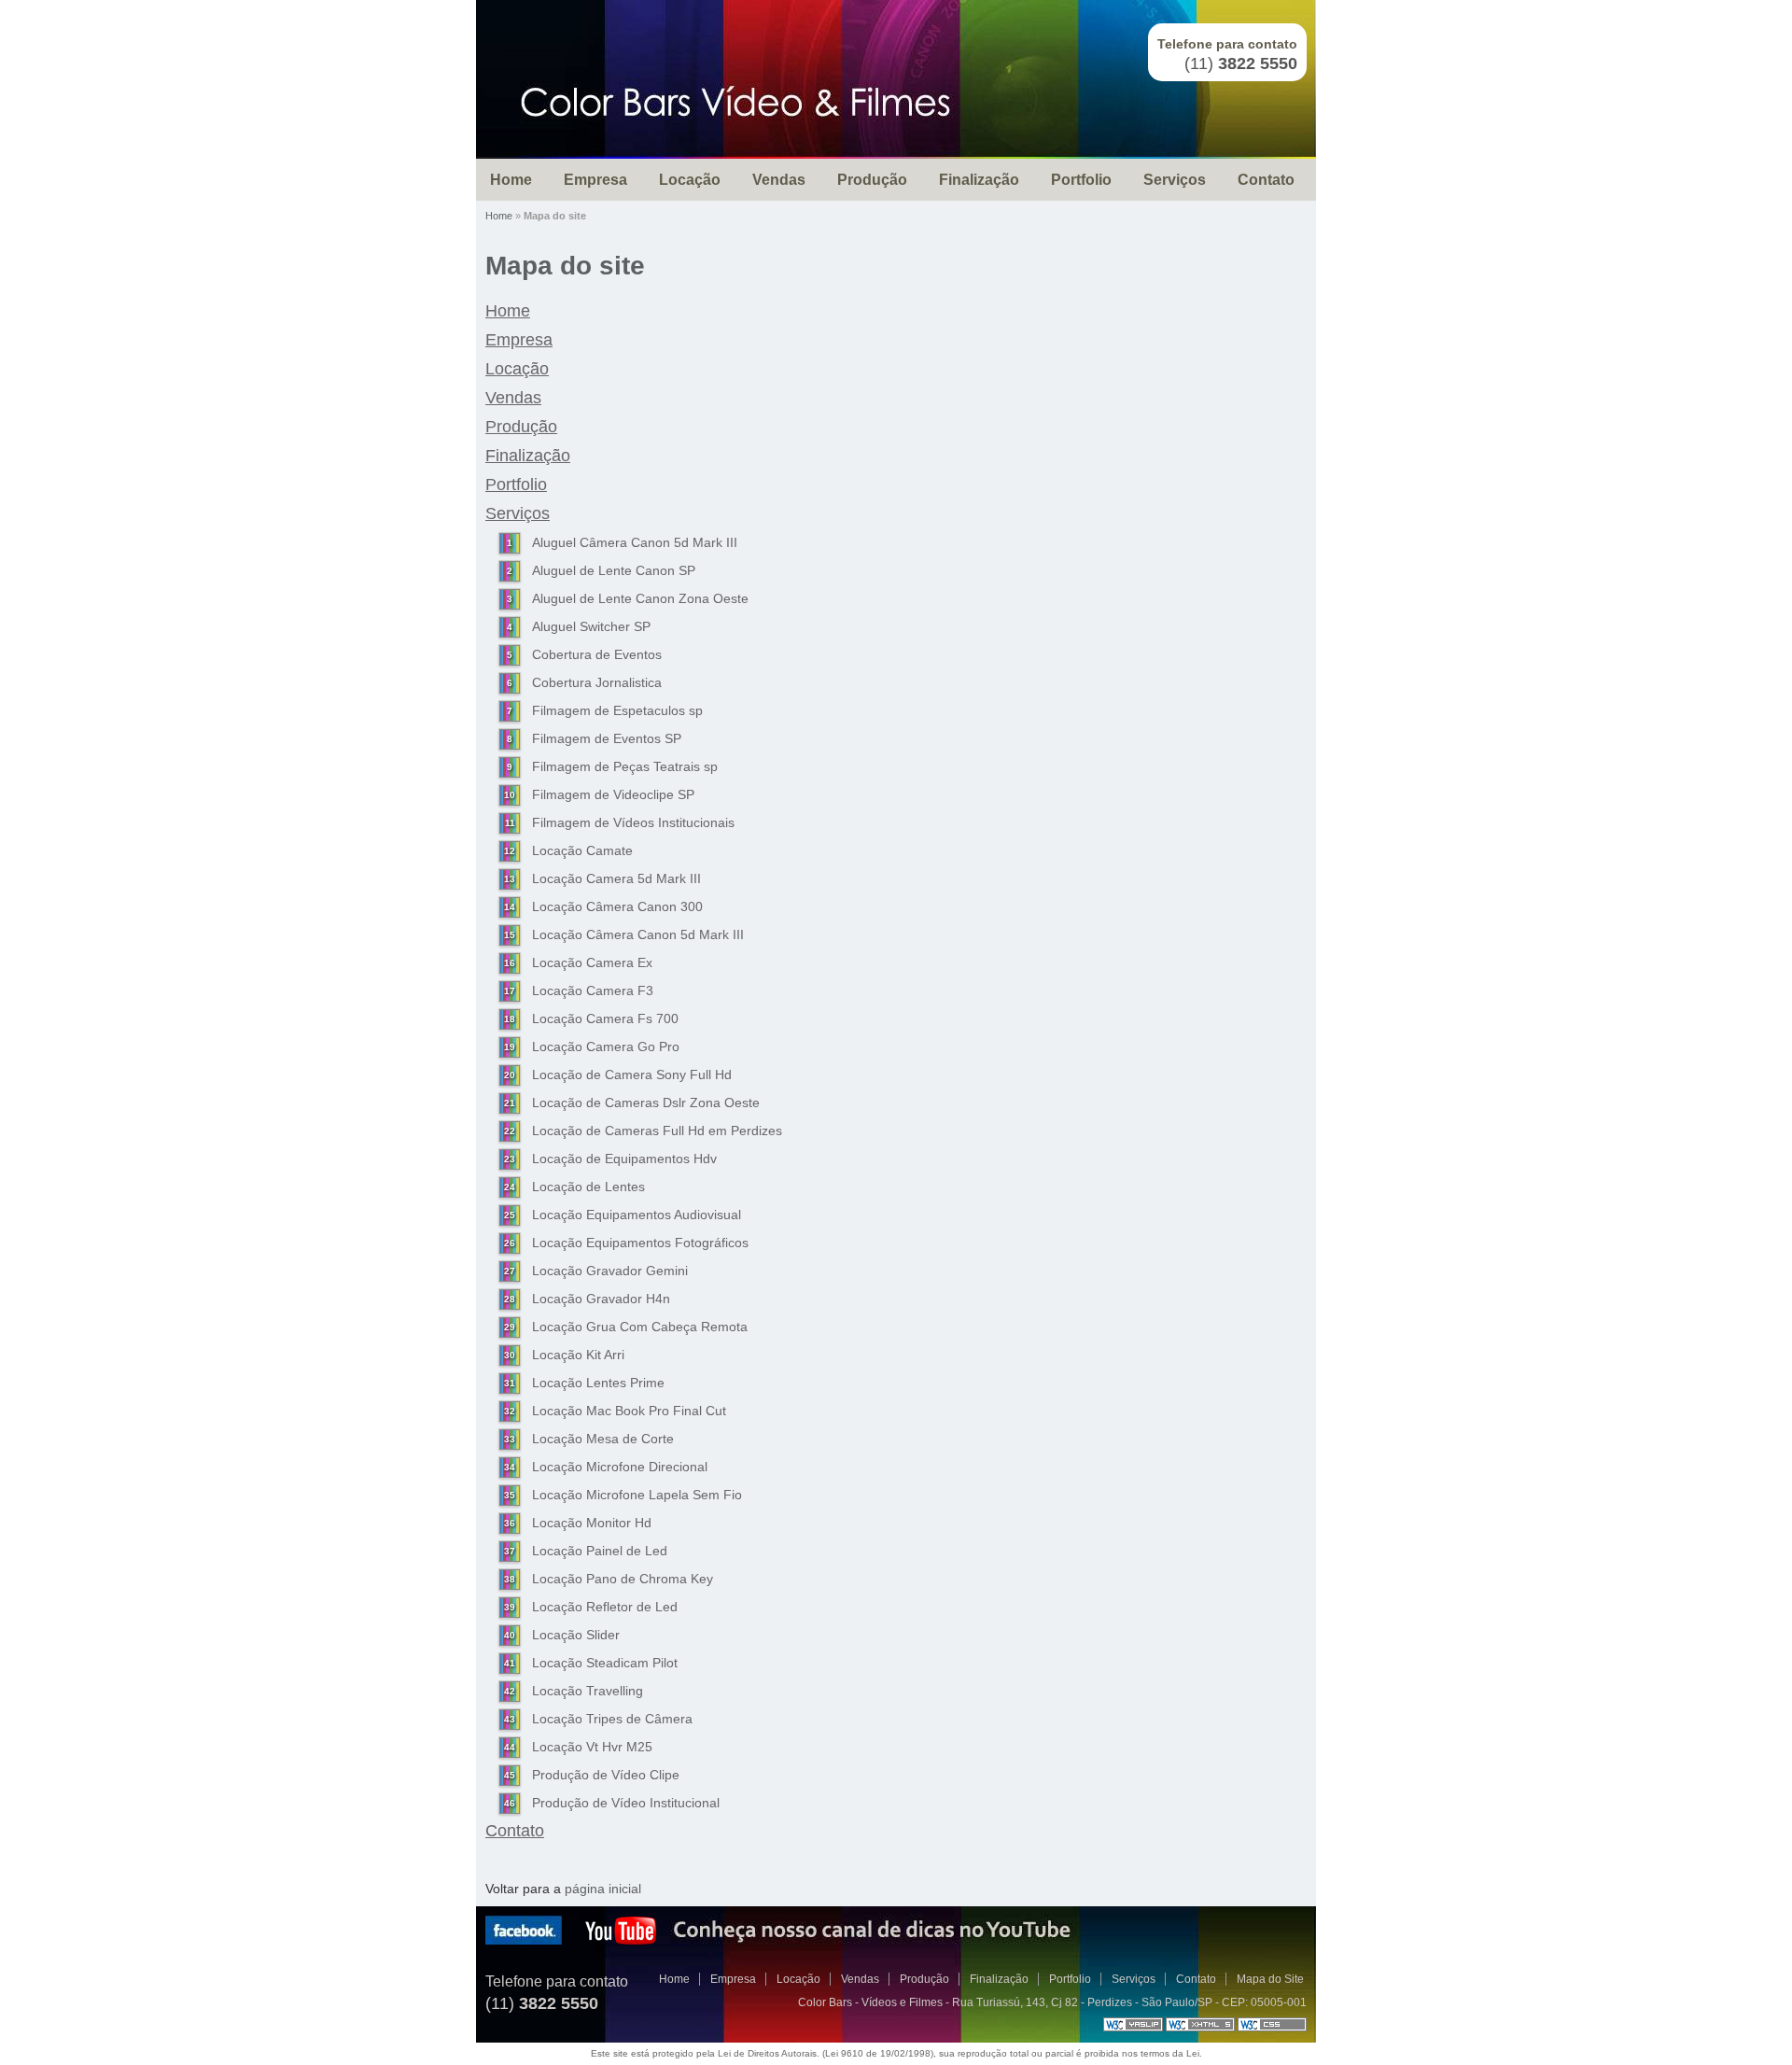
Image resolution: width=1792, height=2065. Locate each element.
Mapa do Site (1270, 1979)
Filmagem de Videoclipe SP (613, 794)
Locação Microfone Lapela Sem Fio (637, 1495)
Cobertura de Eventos (597, 654)
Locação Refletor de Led (605, 1607)
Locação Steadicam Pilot (605, 1663)
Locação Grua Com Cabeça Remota (640, 1327)
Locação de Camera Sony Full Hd (632, 1075)
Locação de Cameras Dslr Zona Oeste (646, 1103)
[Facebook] (524, 1941)
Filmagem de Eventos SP (607, 738)
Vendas (779, 180)
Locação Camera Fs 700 (605, 1018)
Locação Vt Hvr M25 (592, 1747)
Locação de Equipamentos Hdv (624, 1159)
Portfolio (1081, 180)
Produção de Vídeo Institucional (626, 1803)
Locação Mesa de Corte (603, 1439)
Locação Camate (582, 850)
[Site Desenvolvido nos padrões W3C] (1200, 2028)
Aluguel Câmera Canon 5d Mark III (635, 542)
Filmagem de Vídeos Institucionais (633, 822)
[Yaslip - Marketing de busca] (1133, 2028)
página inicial (603, 1889)
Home (511, 180)
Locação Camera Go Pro (606, 1047)
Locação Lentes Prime (598, 1383)
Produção (872, 180)
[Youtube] (621, 1941)
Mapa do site (565, 266)
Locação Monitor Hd (592, 1523)
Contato (1266, 180)
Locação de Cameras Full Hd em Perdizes (657, 1131)
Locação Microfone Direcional (620, 1467)
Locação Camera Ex (592, 962)
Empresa (595, 180)
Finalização (979, 180)
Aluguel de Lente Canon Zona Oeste (640, 598)
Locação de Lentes (588, 1187)
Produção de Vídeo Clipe (606, 1775)
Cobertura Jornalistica (597, 682)
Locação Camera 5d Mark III (616, 878)
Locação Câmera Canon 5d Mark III (638, 934)
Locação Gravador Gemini (610, 1271)
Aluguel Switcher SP (591, 626)
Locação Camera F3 (593, 990)
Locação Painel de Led (600, 1551)
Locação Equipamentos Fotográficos (640, 1243)
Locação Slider (576, 1635)
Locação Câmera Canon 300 (617, 906)
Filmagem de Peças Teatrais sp (625, 766)
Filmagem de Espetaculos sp (617, 710)
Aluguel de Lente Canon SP (614, 570)
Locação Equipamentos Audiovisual (637, 1215)
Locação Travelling (588, 1691)
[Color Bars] (735, 103)
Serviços (1175, 180)
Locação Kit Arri (578, 1355)
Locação (690, 180)
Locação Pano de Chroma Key (623, 1579)
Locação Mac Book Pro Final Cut (629, 1411)
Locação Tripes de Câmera (612, 1719)
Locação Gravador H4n (601, 1299)
